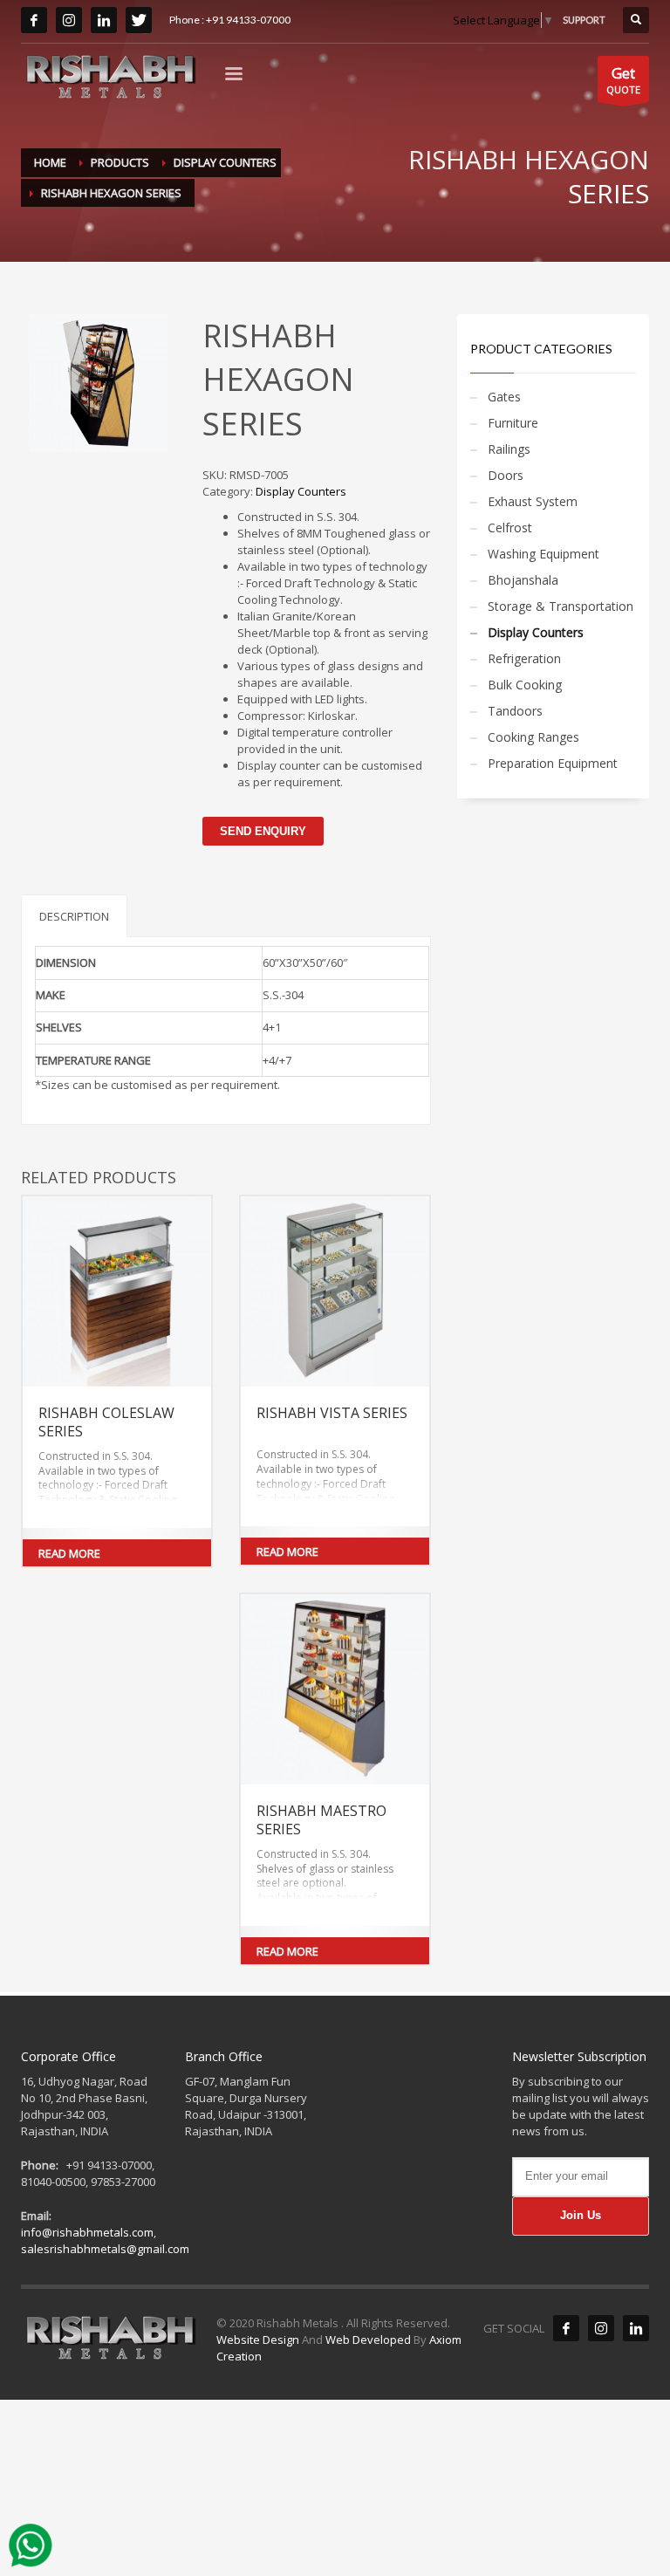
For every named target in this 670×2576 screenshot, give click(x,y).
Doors (506, 475)
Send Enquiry (263, 831)
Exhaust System (533, 501)
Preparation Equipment (553, 763)
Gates (504, 397)
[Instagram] (601, 2328)
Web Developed (368, 2340)
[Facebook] (566, 2328)
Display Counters (301, 491)
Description (74, 916)
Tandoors (515, 711)
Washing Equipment (544, 554)
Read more (69, 1553)
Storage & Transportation (561, 606)
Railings (509, 449)
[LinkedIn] (104, 20)
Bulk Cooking (525, 685)
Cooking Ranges (533, 737)
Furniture (513, 423)
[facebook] (34, 20)
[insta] (69, 20)
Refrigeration (524, 658)
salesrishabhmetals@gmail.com (105, 2249)
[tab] (74, 916)
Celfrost (510, 528)
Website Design (259, 2340)
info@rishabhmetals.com (87, 2232)
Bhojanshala (523, 580)
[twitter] (139, 20)
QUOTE (623, 79)
